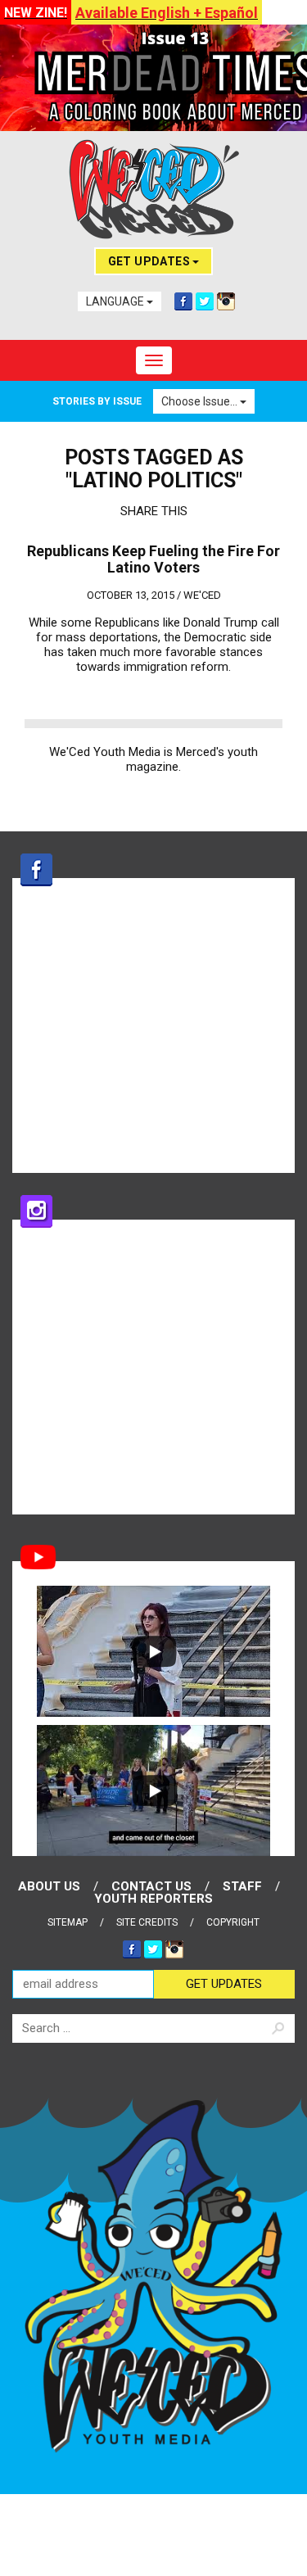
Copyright (233, 1922)
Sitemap (68, 1922)
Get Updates (151, 261)
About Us (49, 1886)
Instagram (226, 301)
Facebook (183, 301)
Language (116, 301)
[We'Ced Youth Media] (154, 189)
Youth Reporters (153, 1899)
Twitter (205, 301)
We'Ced (202, 595)
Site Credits (147, 1922)
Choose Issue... (201, 401)
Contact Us (151, 1886)
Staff (242, 1886)
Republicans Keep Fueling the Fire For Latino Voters (153, 559)
